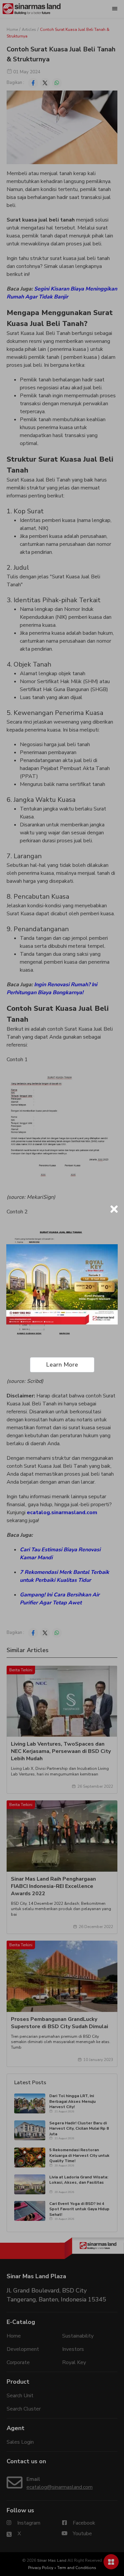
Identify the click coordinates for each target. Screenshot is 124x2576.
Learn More (62, 1365)
